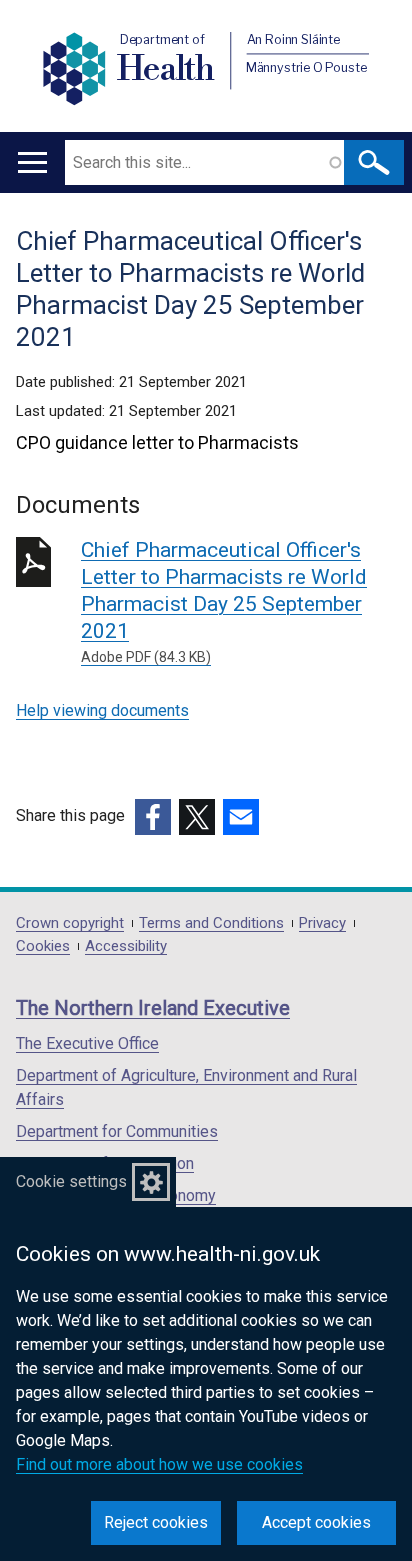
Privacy (322, 923)
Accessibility (126, 946)
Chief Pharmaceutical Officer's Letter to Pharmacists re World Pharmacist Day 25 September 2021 (224, 601)
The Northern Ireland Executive (153, 1008)
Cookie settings (71, 1181)
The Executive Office (87, 1043)
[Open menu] (32, 162)
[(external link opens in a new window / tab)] (153, 817)
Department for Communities (117, 1131)
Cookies (43, 946)
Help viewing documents (102, 710)
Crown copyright (70, 923)
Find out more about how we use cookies (159, 1464)
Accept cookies (316, 1522)
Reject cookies (156, 1522)
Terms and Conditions (211, 923)
